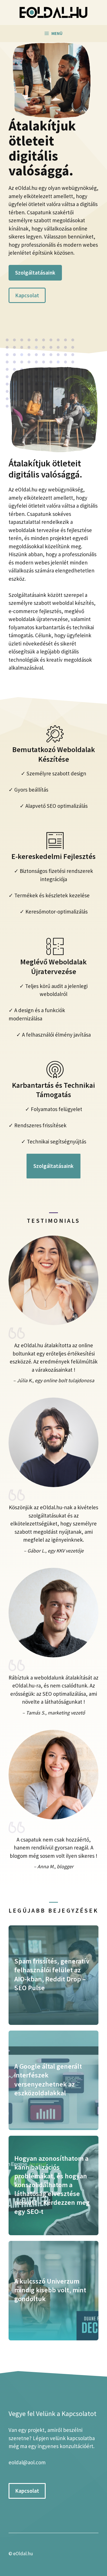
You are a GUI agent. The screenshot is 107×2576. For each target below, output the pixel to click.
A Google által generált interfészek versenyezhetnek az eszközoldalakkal (48, 2080)
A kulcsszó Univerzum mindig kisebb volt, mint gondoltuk (50, 2290)
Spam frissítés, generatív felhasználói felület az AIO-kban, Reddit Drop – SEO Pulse (52, 1974)
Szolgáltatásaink (35, 273)
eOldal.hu (23, 2554)
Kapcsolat (27, 295)
